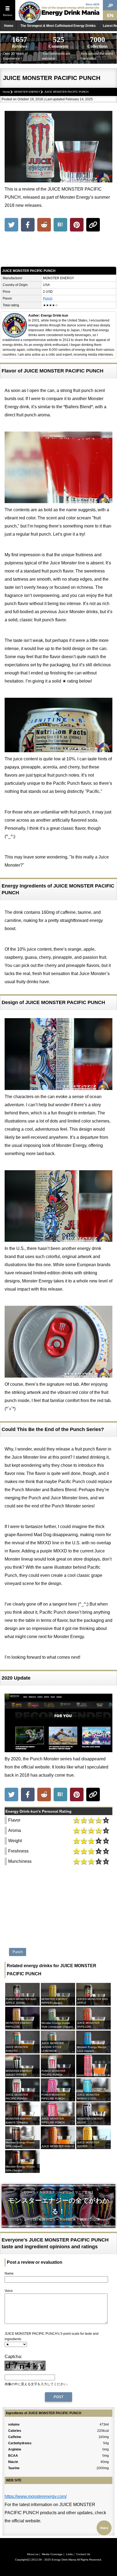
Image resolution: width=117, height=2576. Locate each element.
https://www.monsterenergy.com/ (36, 2496)
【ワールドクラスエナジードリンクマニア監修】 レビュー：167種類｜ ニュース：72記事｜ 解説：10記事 (59, 2206)
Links (69, 2554)
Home (9, 26)
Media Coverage (52, 2554)
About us (33, 2554)
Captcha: (13, 2357)
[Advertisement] (59, 250)
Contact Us (83, 2554)
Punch (48, 298)
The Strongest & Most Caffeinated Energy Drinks (58, 26)
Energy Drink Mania (64, 2560)
